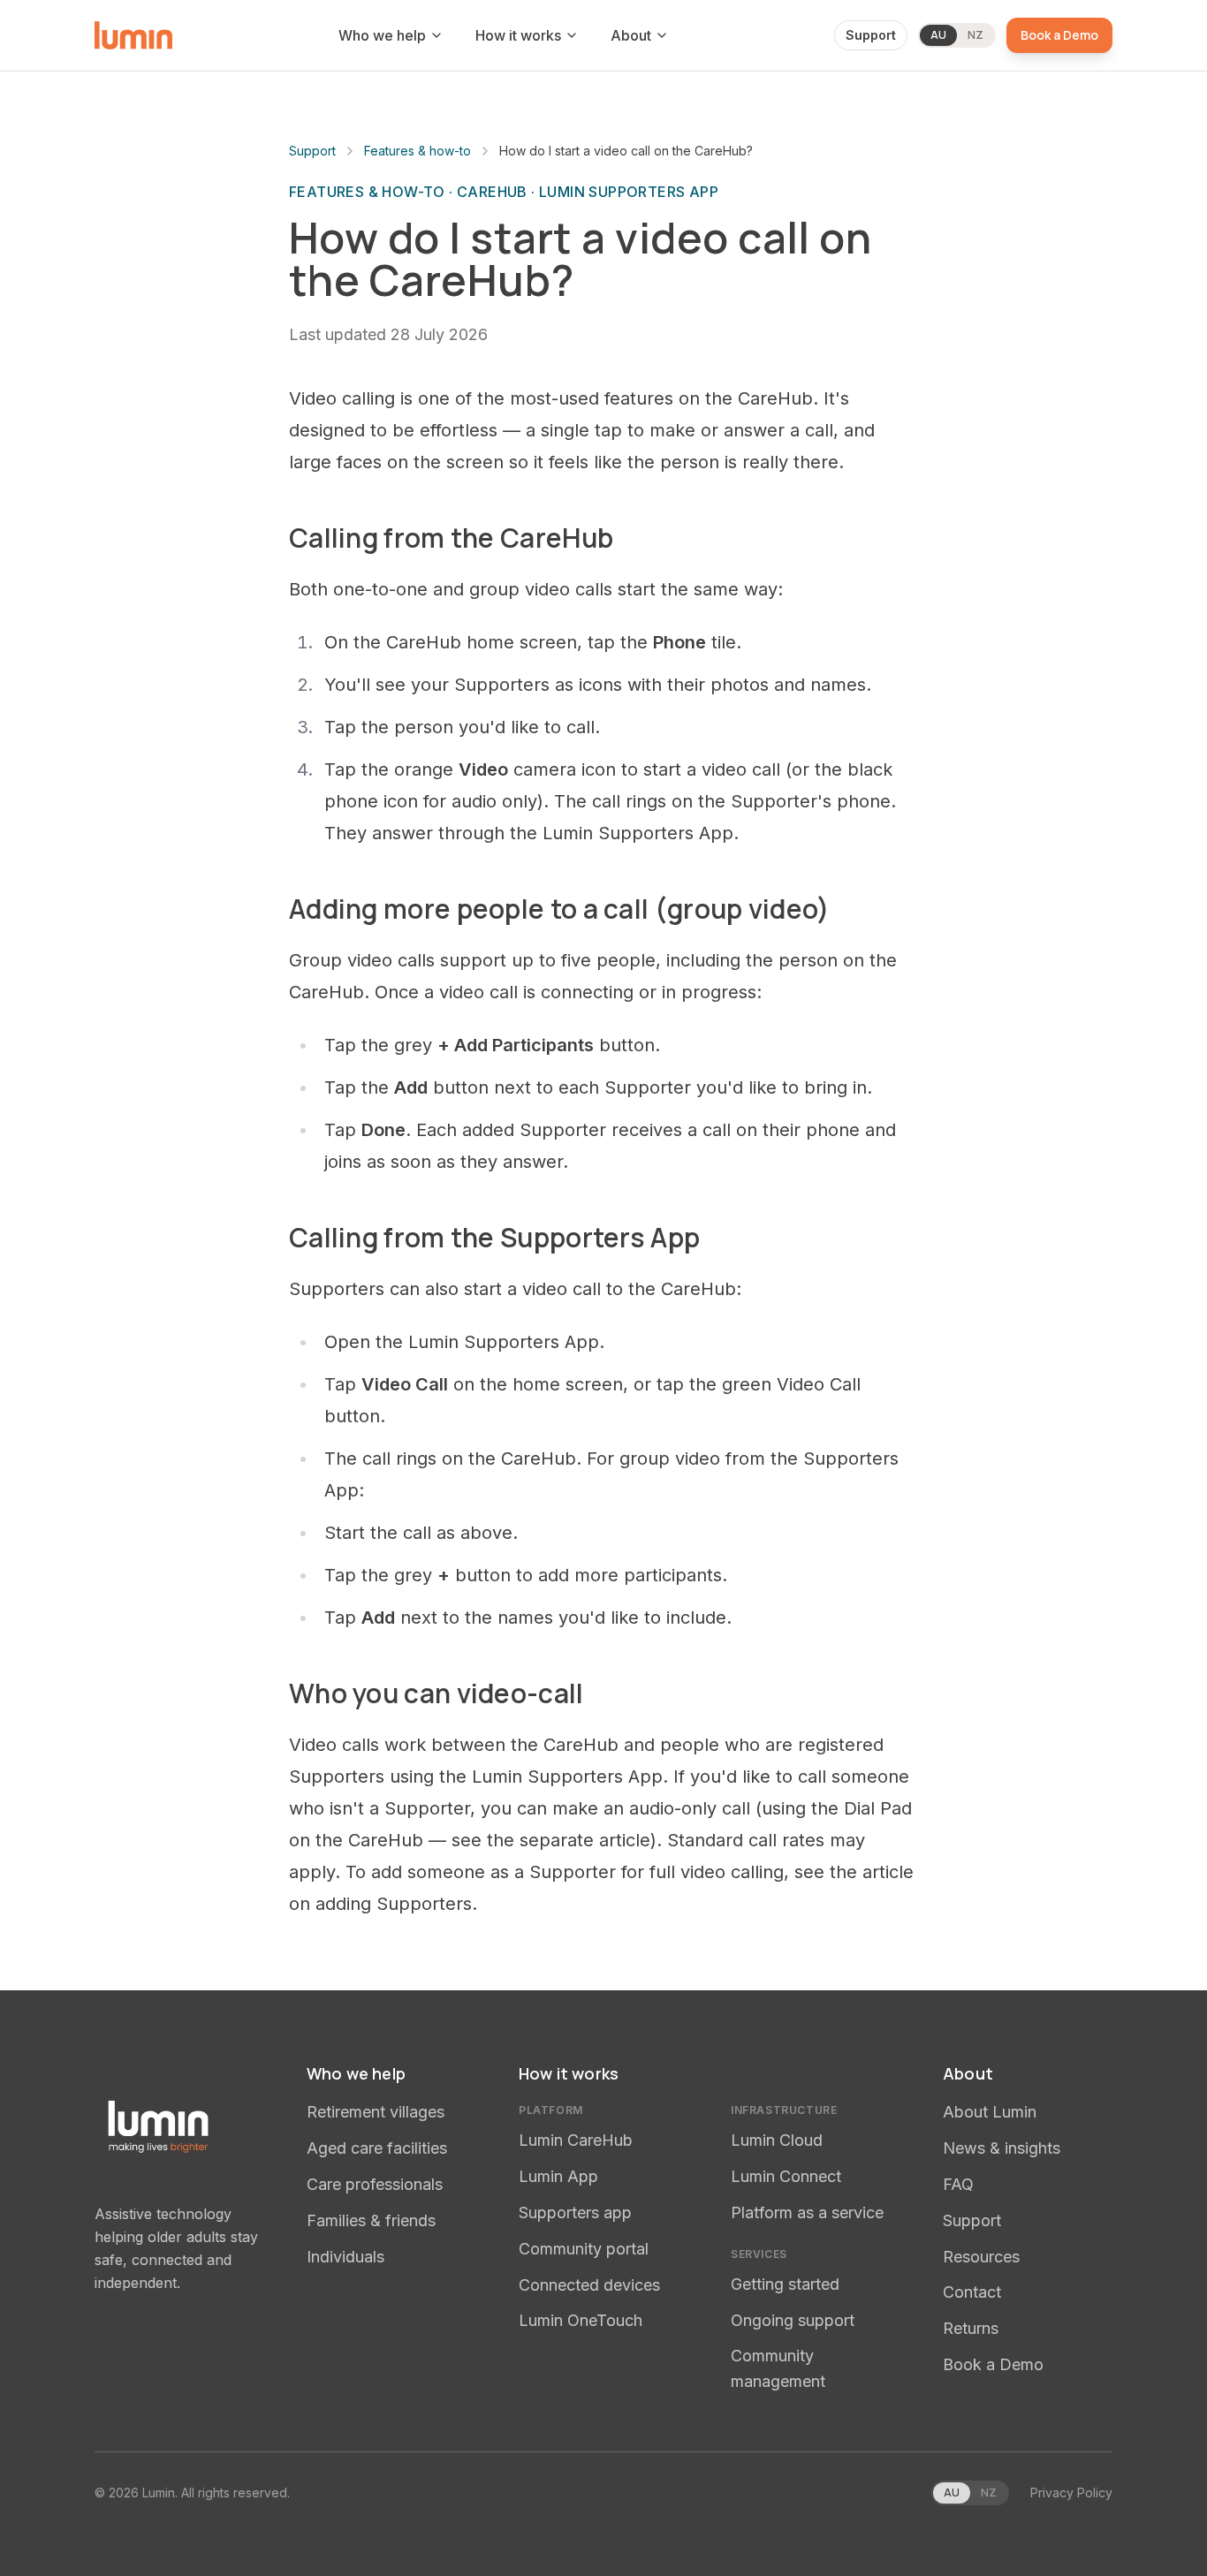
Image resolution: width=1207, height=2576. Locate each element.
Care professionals (375, 2184)
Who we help (382, 35)
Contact (972, 2292)
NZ (975, 35)
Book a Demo (1059, 35)
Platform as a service (807, 2212)
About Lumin (990, 2112)
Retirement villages (376, 2112)
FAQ (958, 2184)
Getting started (785, 2284)
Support (871, 35)
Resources (981, 2257)
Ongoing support (793, 2320)
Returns (971, 2328)
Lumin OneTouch (581, 2320)
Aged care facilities (377, 2148)
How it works (518, 35)
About (631, 35)
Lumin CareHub (576, 2140)
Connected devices (589, 2285)
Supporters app (575, 2212)
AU (938, 35)
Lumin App (558, 2176)
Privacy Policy (1071, 2493)
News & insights (1002, 2148)
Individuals (345, 2257)
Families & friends (371, 2220)
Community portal (584, 2249)
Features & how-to (418, 151)
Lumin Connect (786, 2176)
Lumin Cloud (777, 2140)
